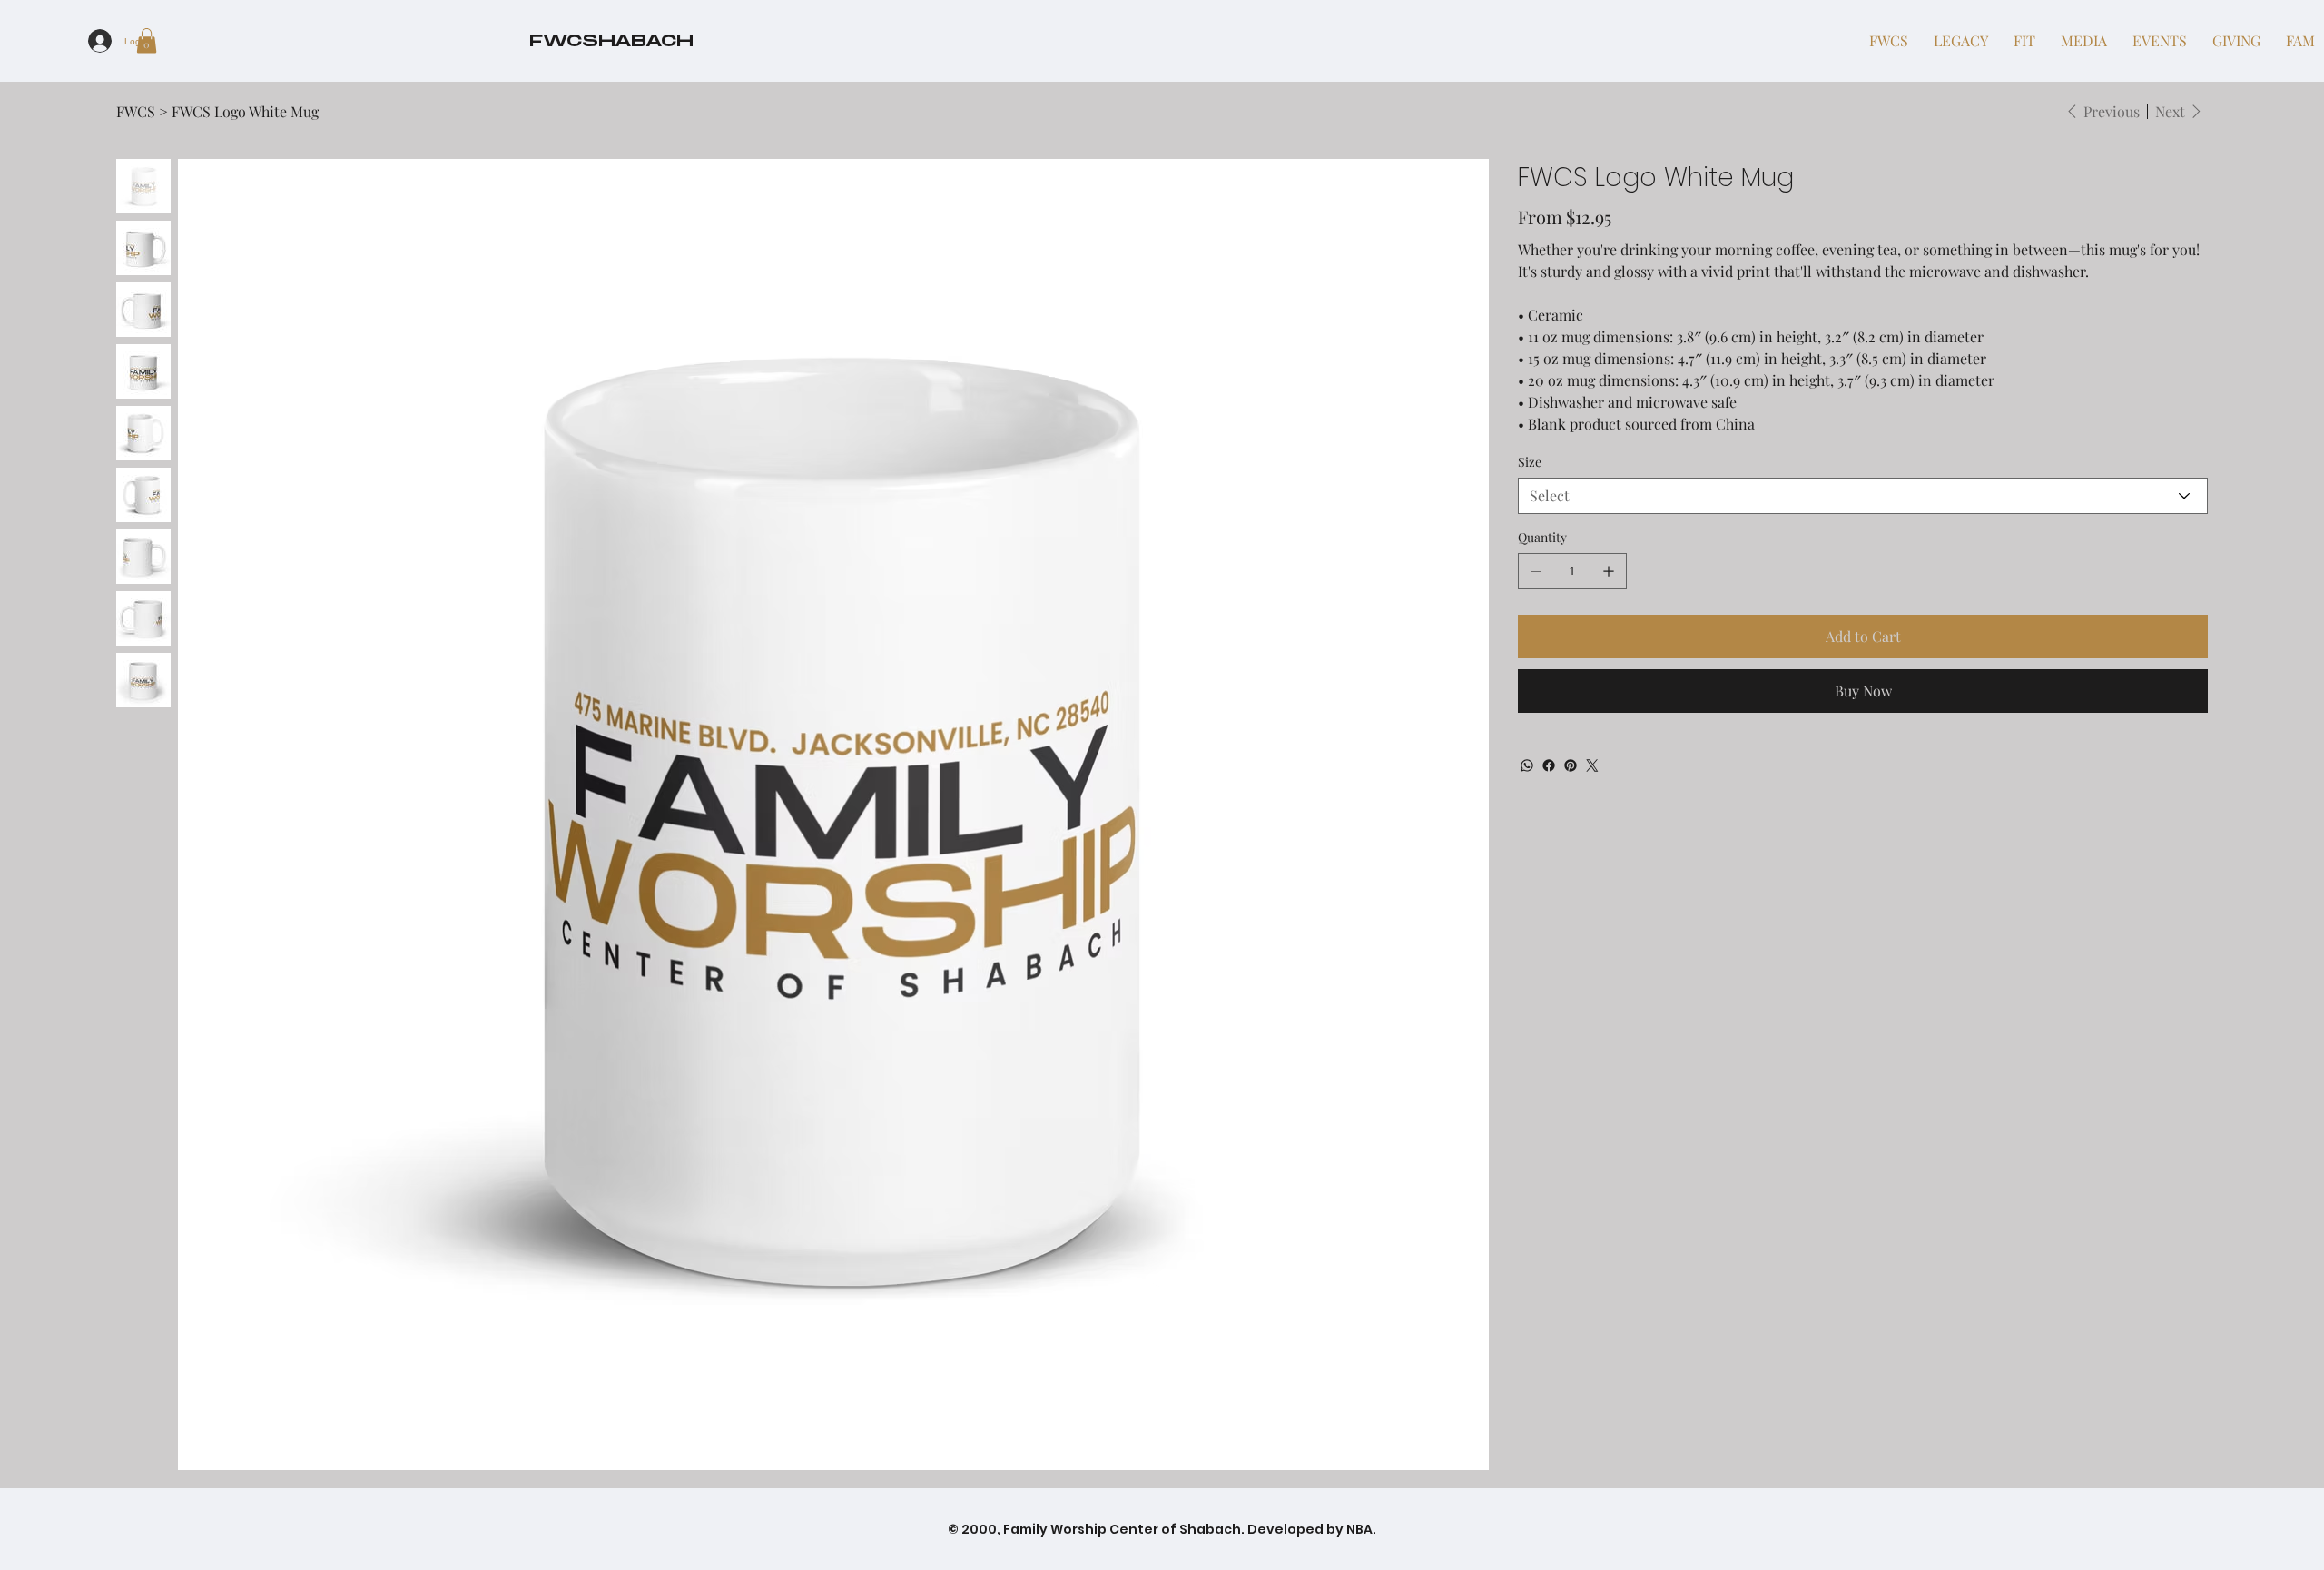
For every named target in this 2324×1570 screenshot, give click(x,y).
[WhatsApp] (1527, 765)
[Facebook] (1549, 765)
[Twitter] (1592, 765)
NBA (1359, 1529)
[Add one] (1609, 571)
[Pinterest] (1571, 765)
